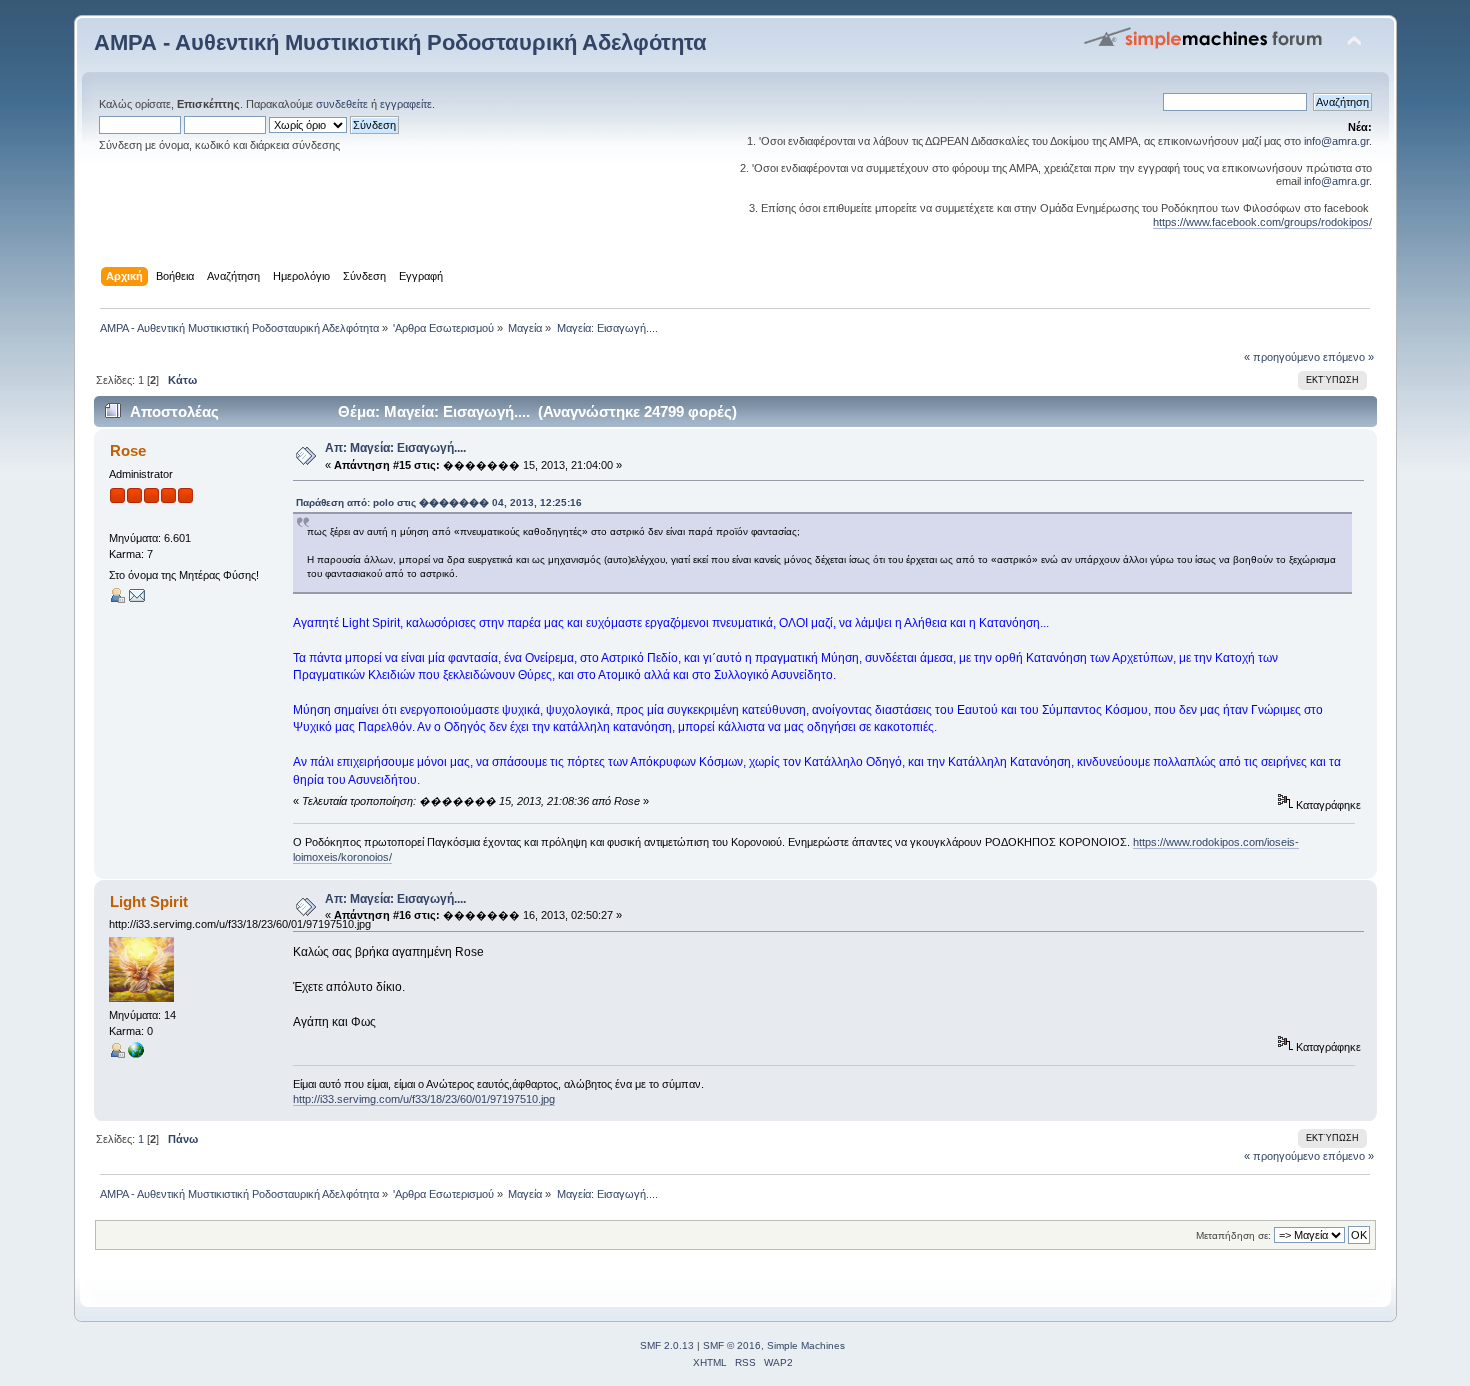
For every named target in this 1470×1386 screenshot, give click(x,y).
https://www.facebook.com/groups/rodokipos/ (1262, 222)
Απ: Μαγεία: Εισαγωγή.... (395, 448)
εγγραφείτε (406, 104)
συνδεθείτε (342, 104)
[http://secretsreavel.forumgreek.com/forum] (136, 1054)
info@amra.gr (1336, 141)
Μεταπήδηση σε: (1233, 1235)
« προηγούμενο (1282, 357)
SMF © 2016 (732, 1345)
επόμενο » (1348, 357)
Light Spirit (149, 901)
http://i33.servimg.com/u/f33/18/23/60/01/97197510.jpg (424, 1099)
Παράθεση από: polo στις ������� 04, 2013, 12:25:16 (439, 502)
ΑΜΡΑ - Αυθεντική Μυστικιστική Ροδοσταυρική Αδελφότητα (400, 42)
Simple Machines (806, 1345)
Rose (128, 450)
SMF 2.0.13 (667, 1345)
